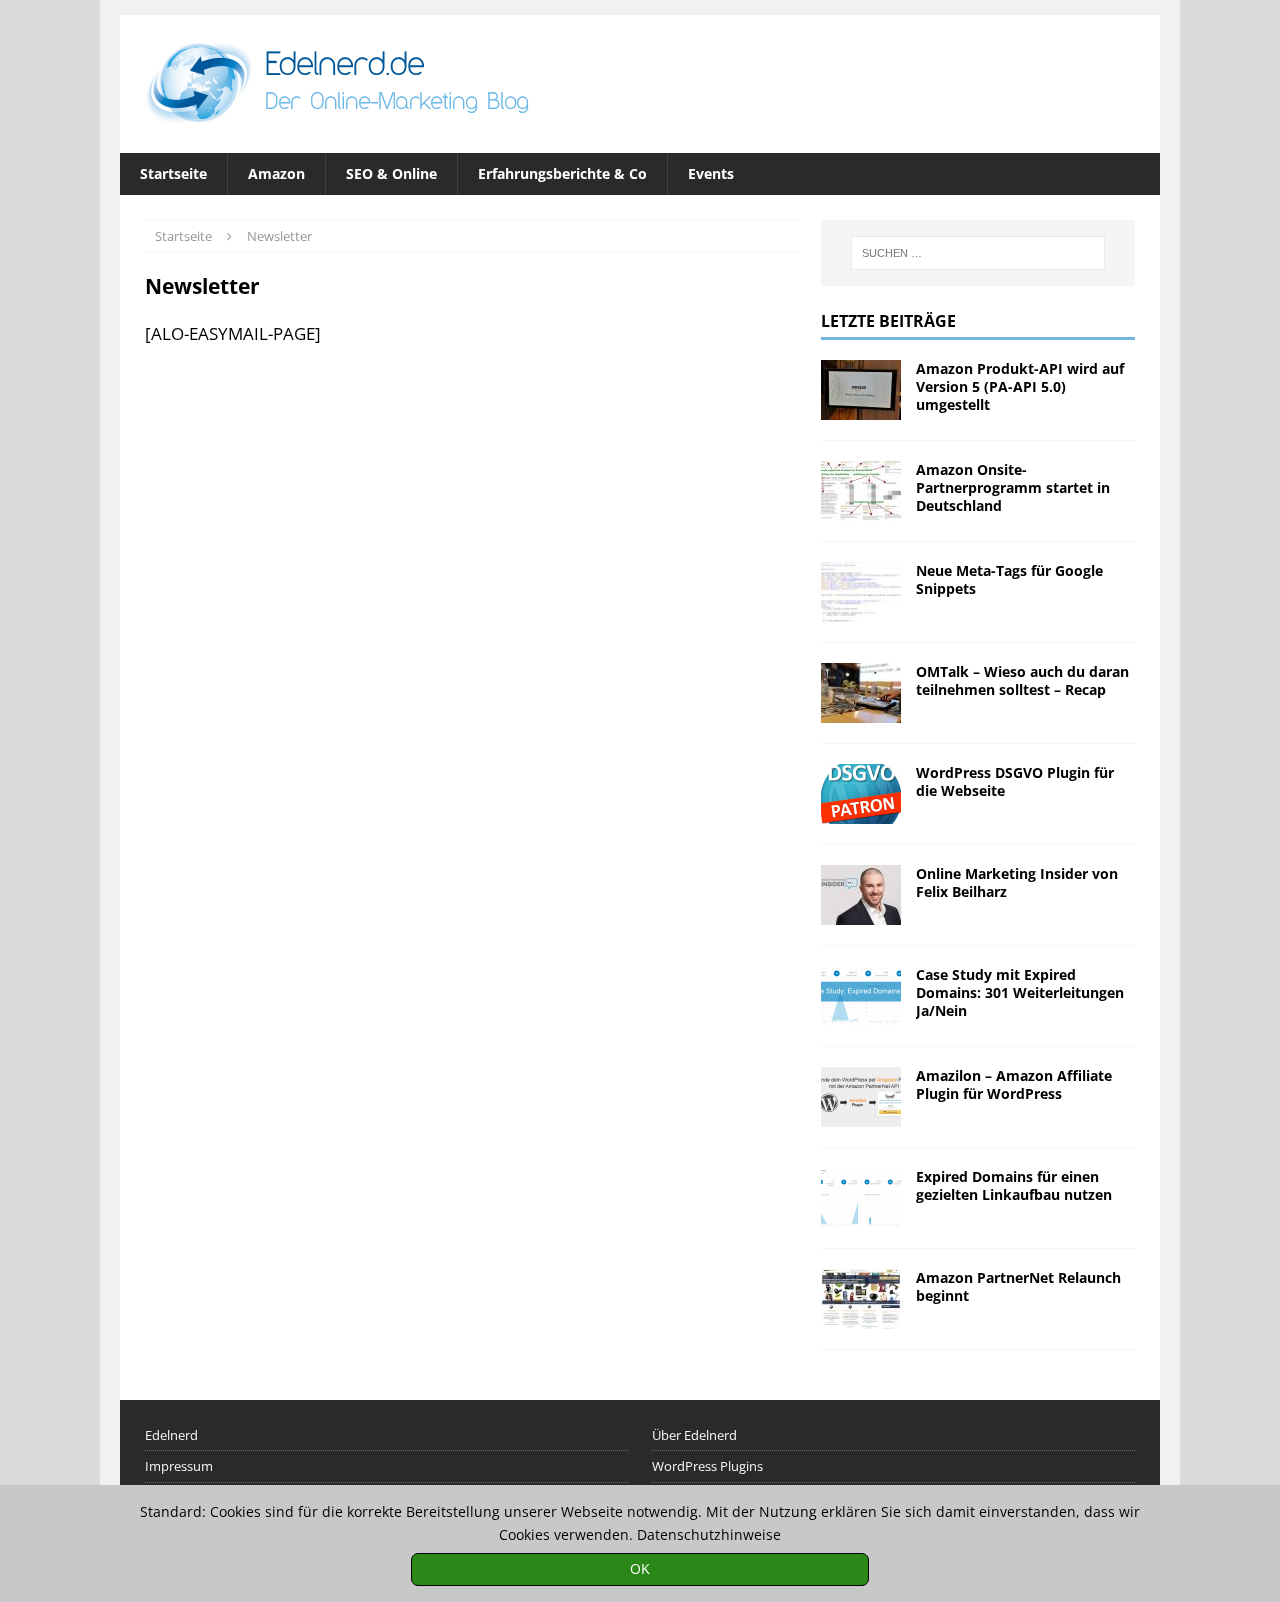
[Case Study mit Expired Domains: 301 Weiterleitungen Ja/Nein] (861, 996)
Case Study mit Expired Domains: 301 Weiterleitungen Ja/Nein (1020, 992)
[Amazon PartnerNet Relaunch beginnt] (861, 1299)
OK (640, 1568)
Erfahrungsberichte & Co (562, 173)
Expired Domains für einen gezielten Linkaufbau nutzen (1014, 1185)
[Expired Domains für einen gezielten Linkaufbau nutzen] (861, 1198)
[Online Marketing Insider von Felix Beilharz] (861, 895)
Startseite (173, 173)
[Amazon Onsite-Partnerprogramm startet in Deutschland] (861, 491)
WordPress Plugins (707, 1466)
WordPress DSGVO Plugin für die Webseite (1015, 781)
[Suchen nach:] (978, 253)
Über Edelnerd (694, 1435)
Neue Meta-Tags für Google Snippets (1009, 579)
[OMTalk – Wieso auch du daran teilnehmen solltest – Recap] (861, 693)
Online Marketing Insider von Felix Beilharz (1017, 882)
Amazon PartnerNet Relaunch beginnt (1018, 1286)
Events (711, 173)
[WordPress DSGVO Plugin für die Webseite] (861, 794)
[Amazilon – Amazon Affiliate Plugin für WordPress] (861, 1097)
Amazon (276, 173)
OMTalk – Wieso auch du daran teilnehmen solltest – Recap (1022, 680)
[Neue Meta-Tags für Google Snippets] (861, 592)
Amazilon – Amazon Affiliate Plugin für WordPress (1014, 1084)
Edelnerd (171, 1435)
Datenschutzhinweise (709, 1534)
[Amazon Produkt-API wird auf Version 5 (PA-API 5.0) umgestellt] (861, 390)
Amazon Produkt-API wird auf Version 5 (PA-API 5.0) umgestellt (1020, 386)
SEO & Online (391, 173)
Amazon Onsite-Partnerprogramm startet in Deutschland (1013, 487)
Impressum (179, 1466)
